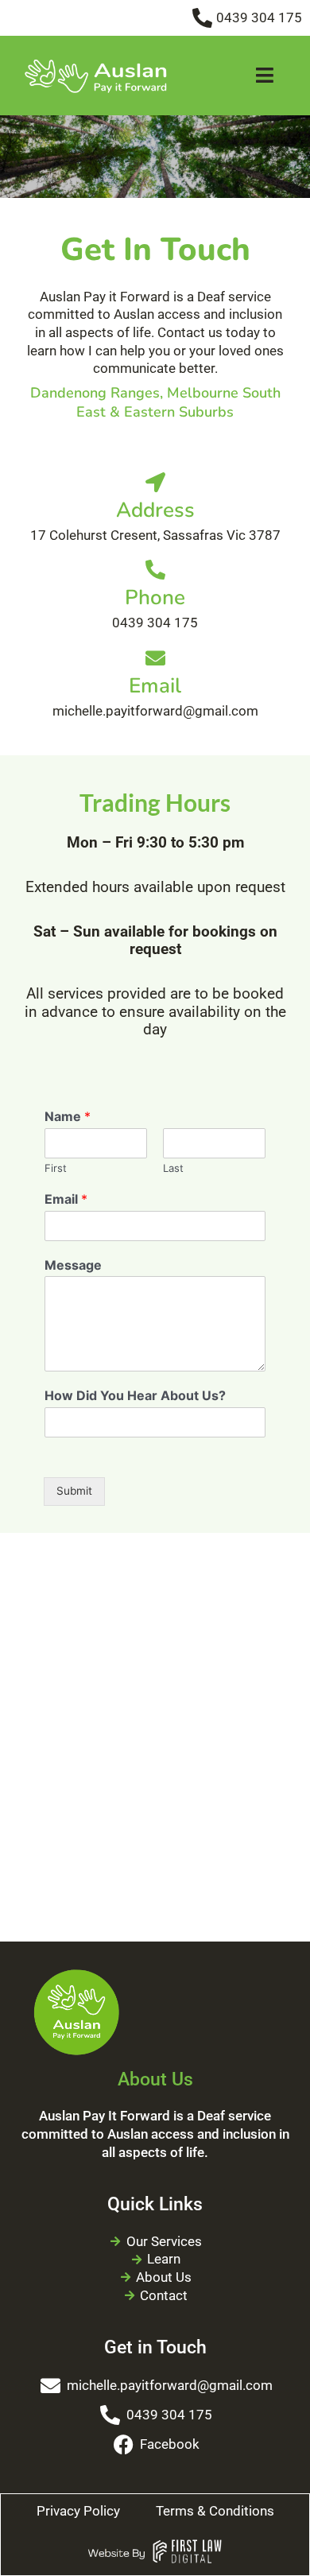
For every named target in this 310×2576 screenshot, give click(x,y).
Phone (155, 597)
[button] (265, 76)
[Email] (155, 658)
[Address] (155, 482)
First (56, 1168)
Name (68, 1116)
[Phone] (155, 570)
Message (73, 1265)
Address (155, 510)
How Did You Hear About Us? (135, 1395)
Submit (74, 1491)
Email (155, 686)
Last (173, 1168)
